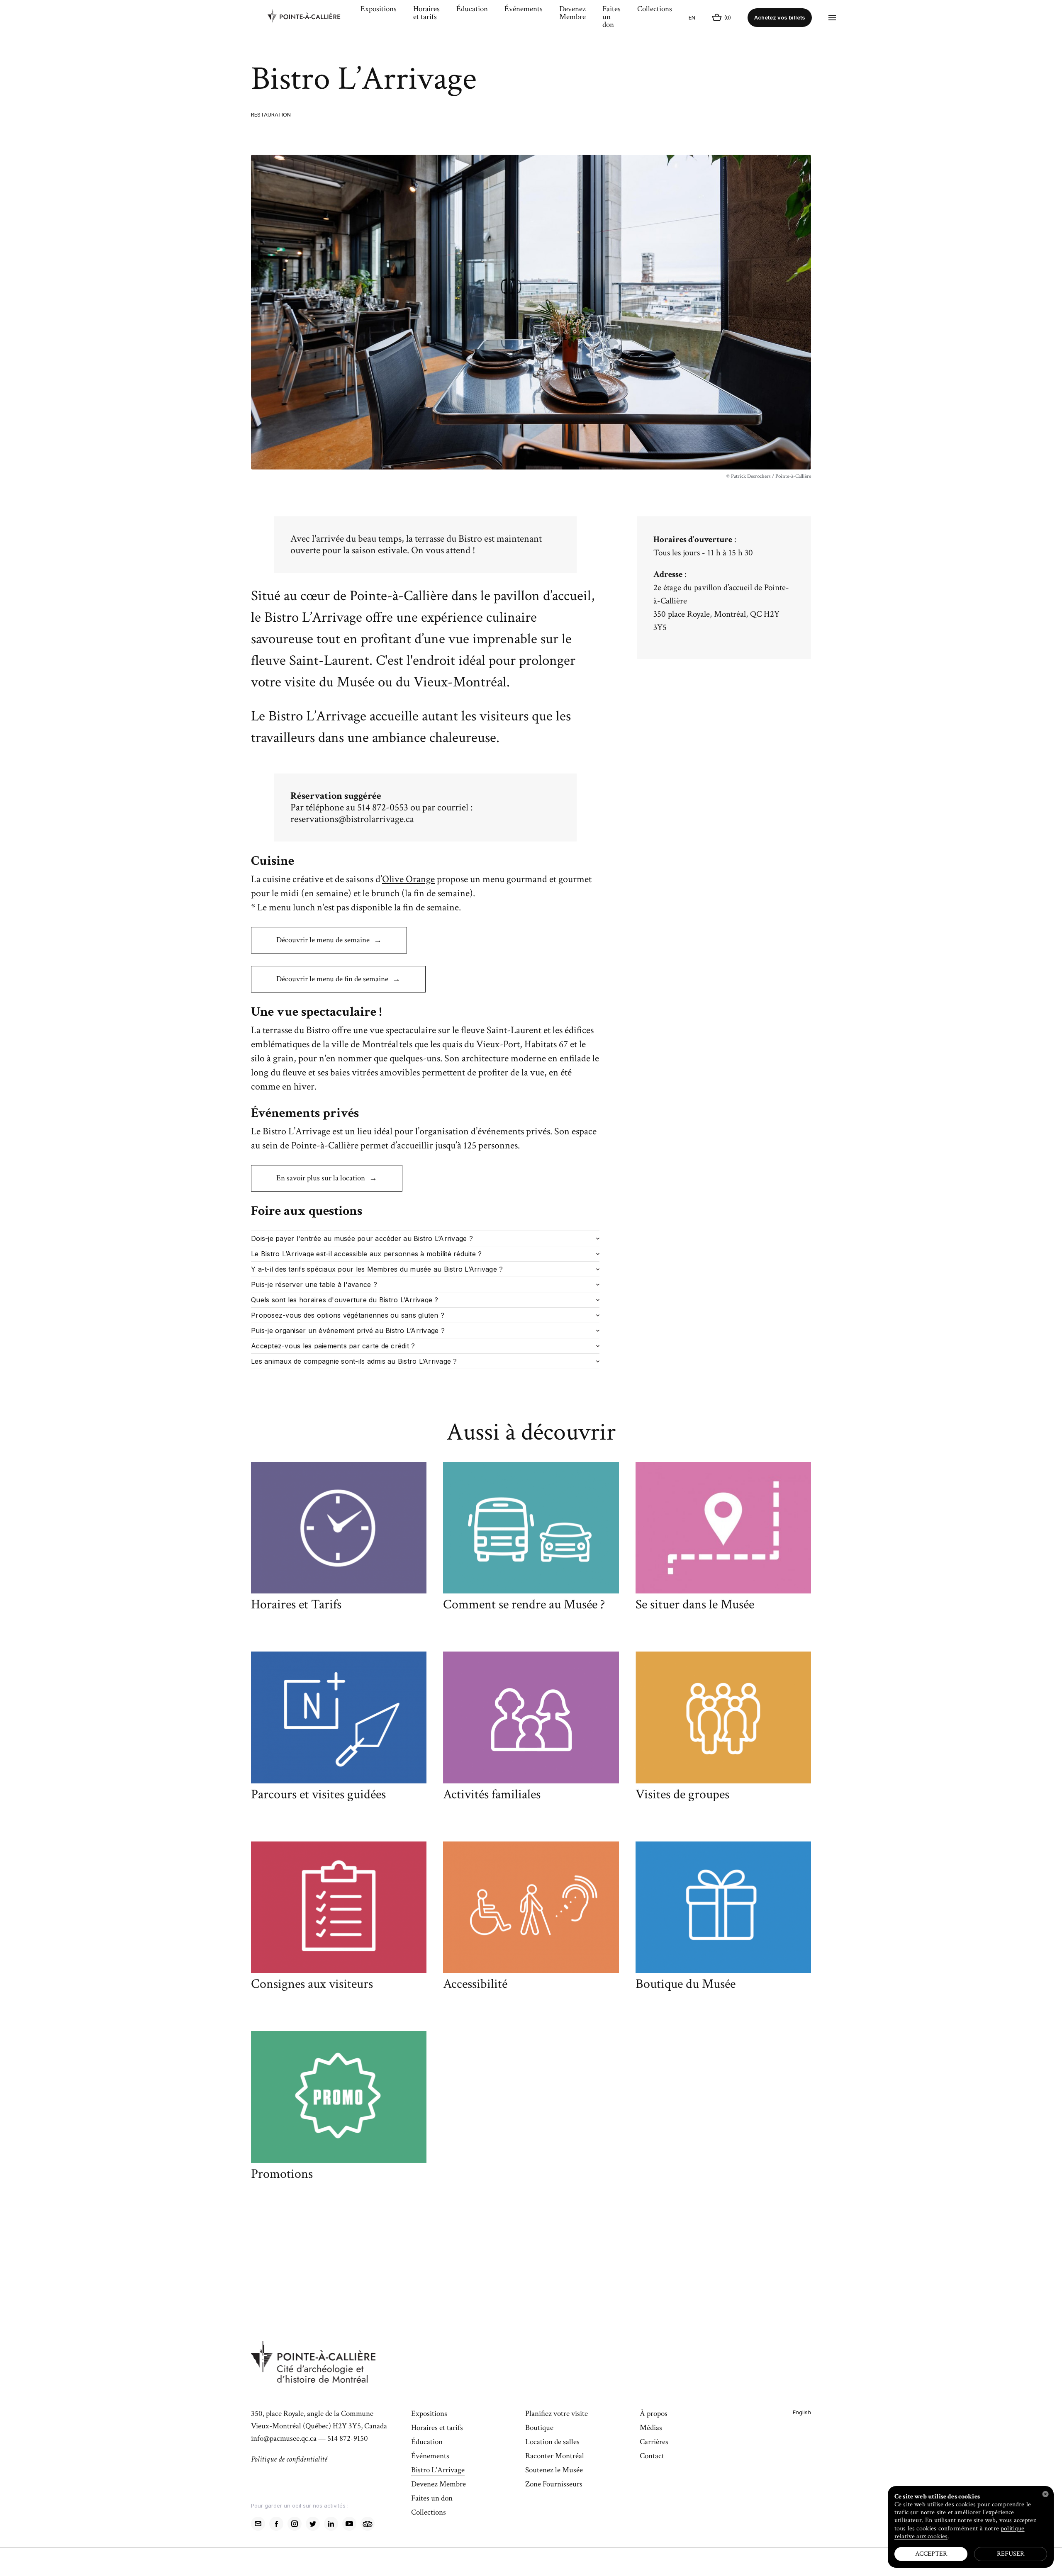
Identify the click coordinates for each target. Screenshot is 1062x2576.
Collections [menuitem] (655, 10)
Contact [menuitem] (652, 2457)
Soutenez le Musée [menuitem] (554, 2471)
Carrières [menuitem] (654, 2442)
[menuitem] (310, 18)
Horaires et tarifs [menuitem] (426, 13)
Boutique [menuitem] (539, 2428)
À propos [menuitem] (654, 2414)
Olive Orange (408, 879)
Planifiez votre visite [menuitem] (557, 2414)
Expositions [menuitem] (379, 10)
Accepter (931, 2554)
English (802, 2412)
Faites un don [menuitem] (611, 17)
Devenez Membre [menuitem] (572, 13)
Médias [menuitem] (651, 2428)
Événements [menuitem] (524, 10)
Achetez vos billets (780, 17)
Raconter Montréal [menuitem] (555, 2457)
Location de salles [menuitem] (552, 2442)
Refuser (1011, 2554)
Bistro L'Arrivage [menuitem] (438, 2471)
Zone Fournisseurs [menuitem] (554, 2485)
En (692, 17)
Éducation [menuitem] (472, 10)
